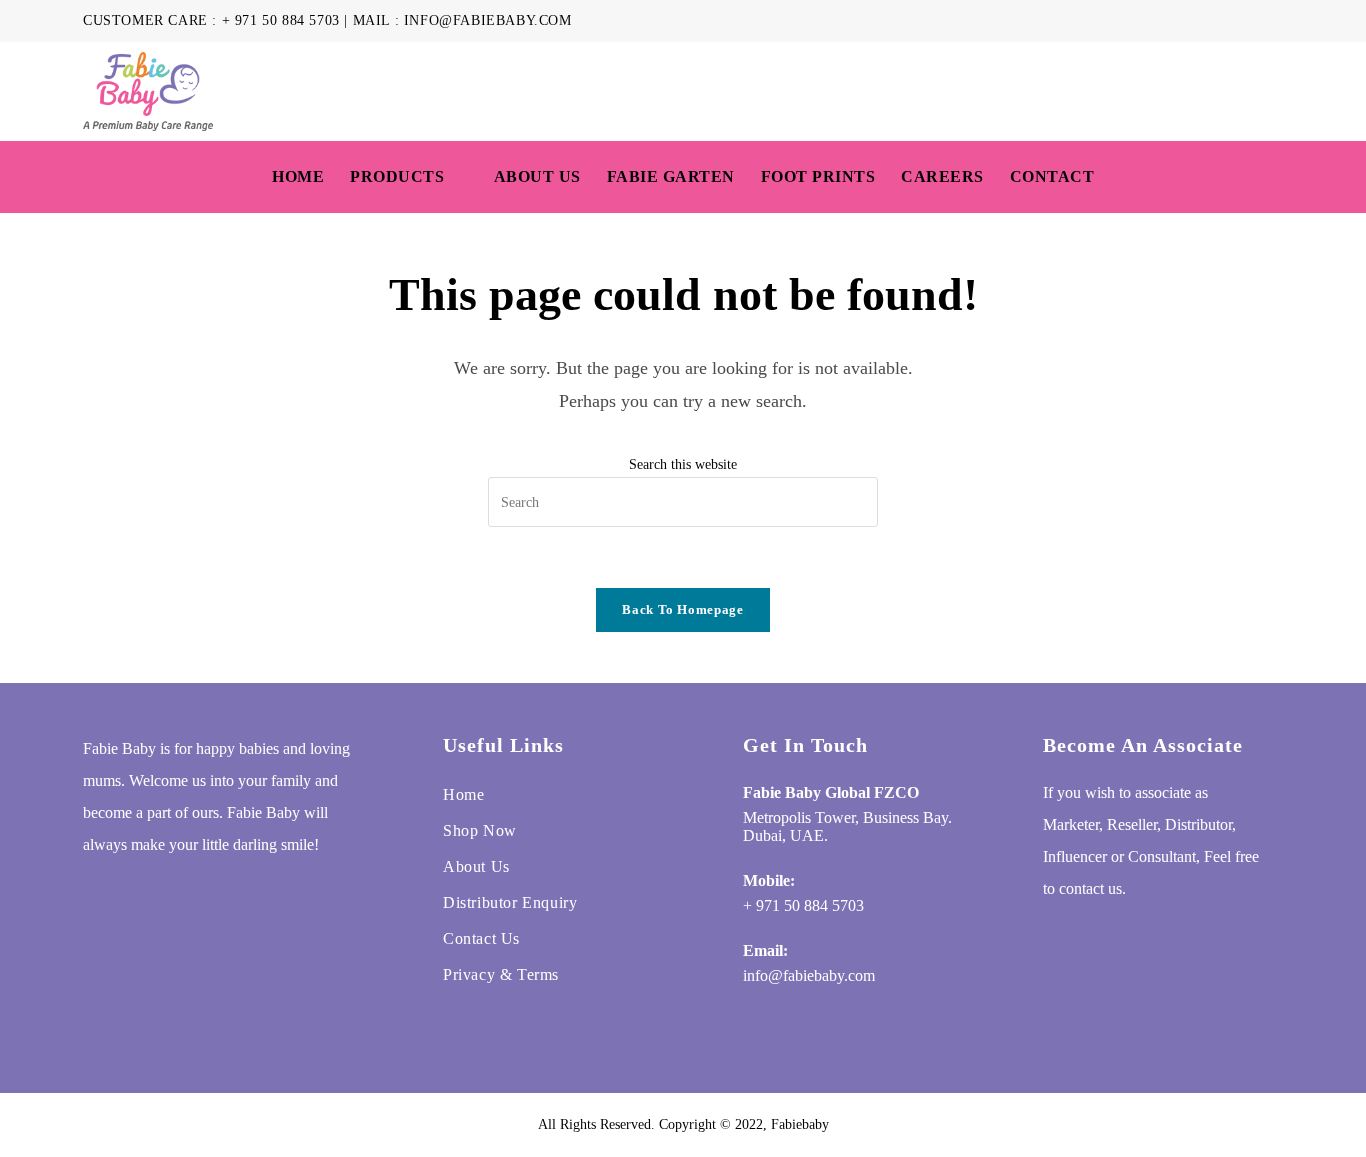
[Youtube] (254, 898)
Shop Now (480, 830)
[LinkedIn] (216, 898)
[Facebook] (140, 898)
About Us (476, 866)
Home (463, 794)
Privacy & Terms (501, 974)
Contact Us (481, 938)
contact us (1090, 888)
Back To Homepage (682, 609)
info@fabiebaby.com (488, 20)
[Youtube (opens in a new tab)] (1274, 21)
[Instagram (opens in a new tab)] (1231, 21)
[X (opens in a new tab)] (1185, 21)
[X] (102, 898)
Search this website (683, 464)
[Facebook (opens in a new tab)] (1208, 21)
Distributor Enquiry (510, 902)
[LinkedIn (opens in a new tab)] (1254, 21)
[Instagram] (178, 898)
